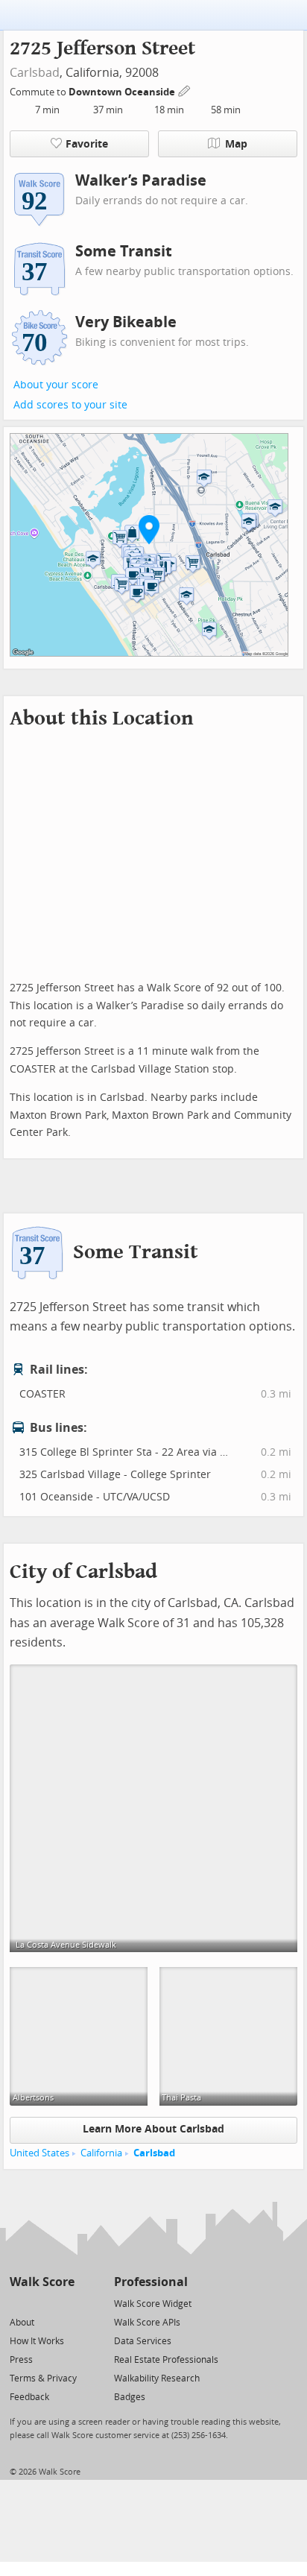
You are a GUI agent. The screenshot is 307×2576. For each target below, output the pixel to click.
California (101, 2153)
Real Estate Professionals (166, 2360)
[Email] (64, 2303)
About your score (56, 385)
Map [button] (236, 144)
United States (39, 2153)
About (22, 2323)
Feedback (29, 2397)
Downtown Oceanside (123, 92)
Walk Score (42, 2282)
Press (21, 2360)
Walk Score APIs (147, 2323)
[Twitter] (18, 2303)
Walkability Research (157, 2378)
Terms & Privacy (43, 2378)
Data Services (143, 2341)
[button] (149, 529)
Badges (130, 2397)
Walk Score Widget (153, 2304)
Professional (151, 2282)
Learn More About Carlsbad (153, 2129)
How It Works (37, 2341)
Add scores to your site (70, 405)
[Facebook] (41, 2303)
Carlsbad (35, 73)
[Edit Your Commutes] (185, 90)
